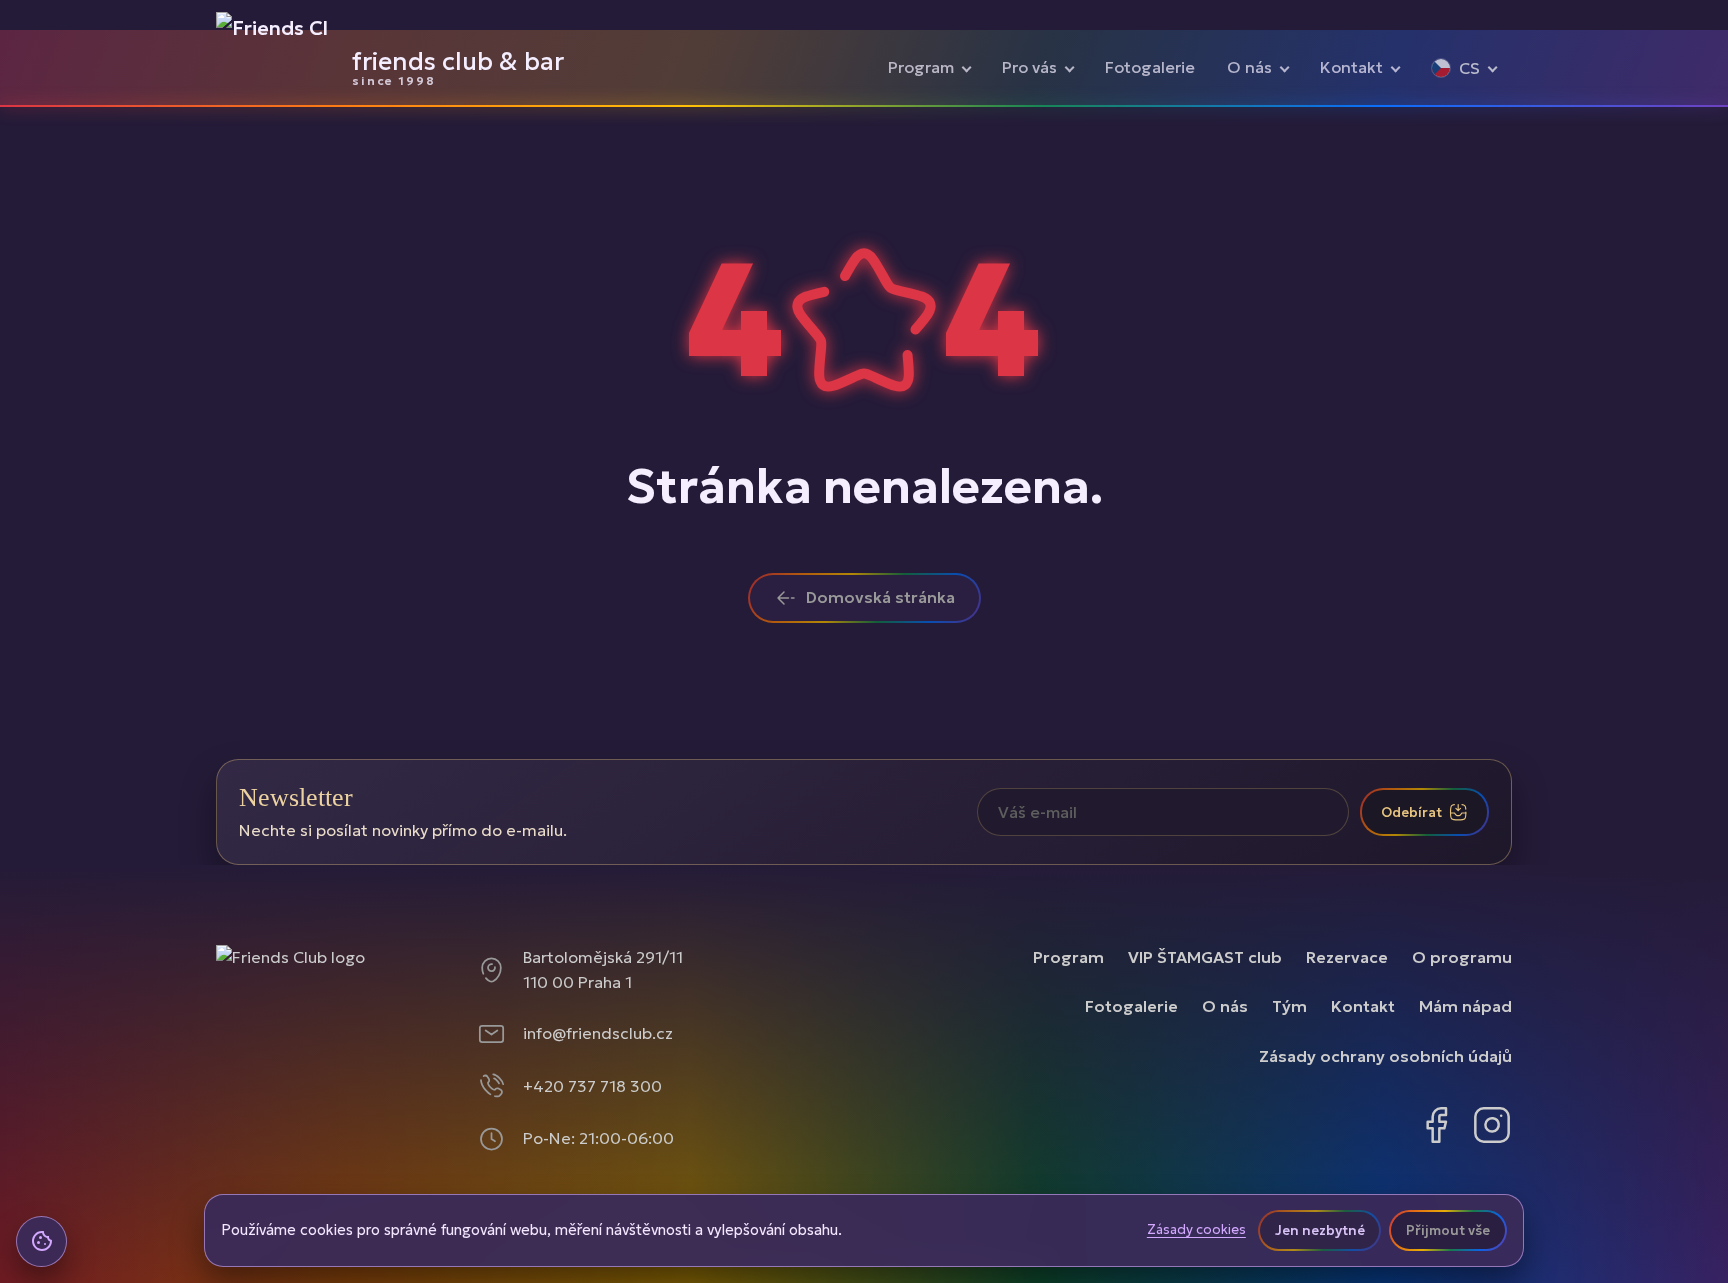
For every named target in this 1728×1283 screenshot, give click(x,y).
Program (921, 67)
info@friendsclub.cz (598, 1033)
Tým (1289, 1006)
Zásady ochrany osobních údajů (1385, 1056)
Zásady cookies (1196, 1230)
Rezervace (1347, 957)
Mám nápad (1465, 1006)
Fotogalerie (1150, 67)
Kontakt (1351, 67)
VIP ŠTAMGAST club (1205, 957)
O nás (1249, 67)
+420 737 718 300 (592, 1086)
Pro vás (1029, 67)
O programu (1462, 957)
